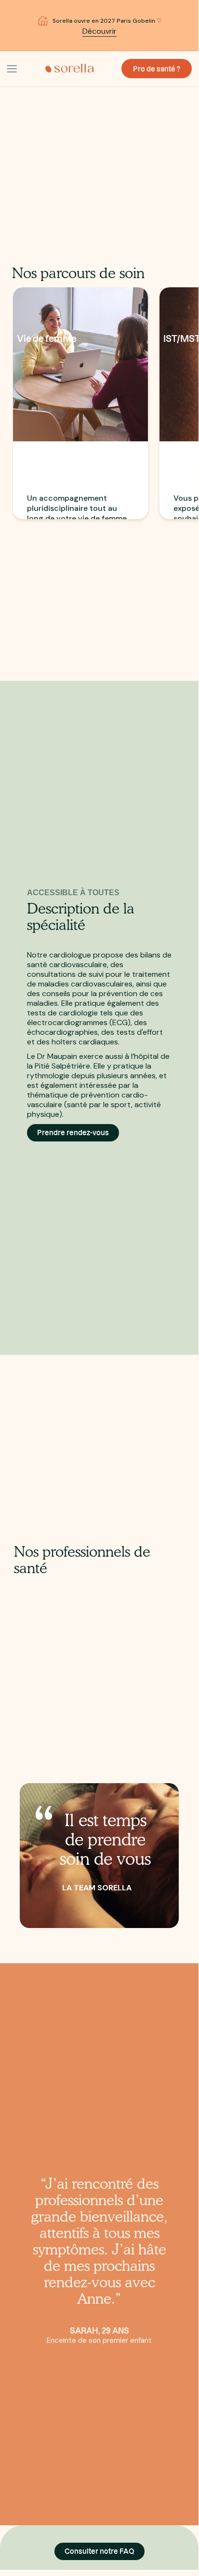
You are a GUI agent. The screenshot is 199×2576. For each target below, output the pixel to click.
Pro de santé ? (157, 69)
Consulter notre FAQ (99, 2551)
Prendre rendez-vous (73, 1133)
